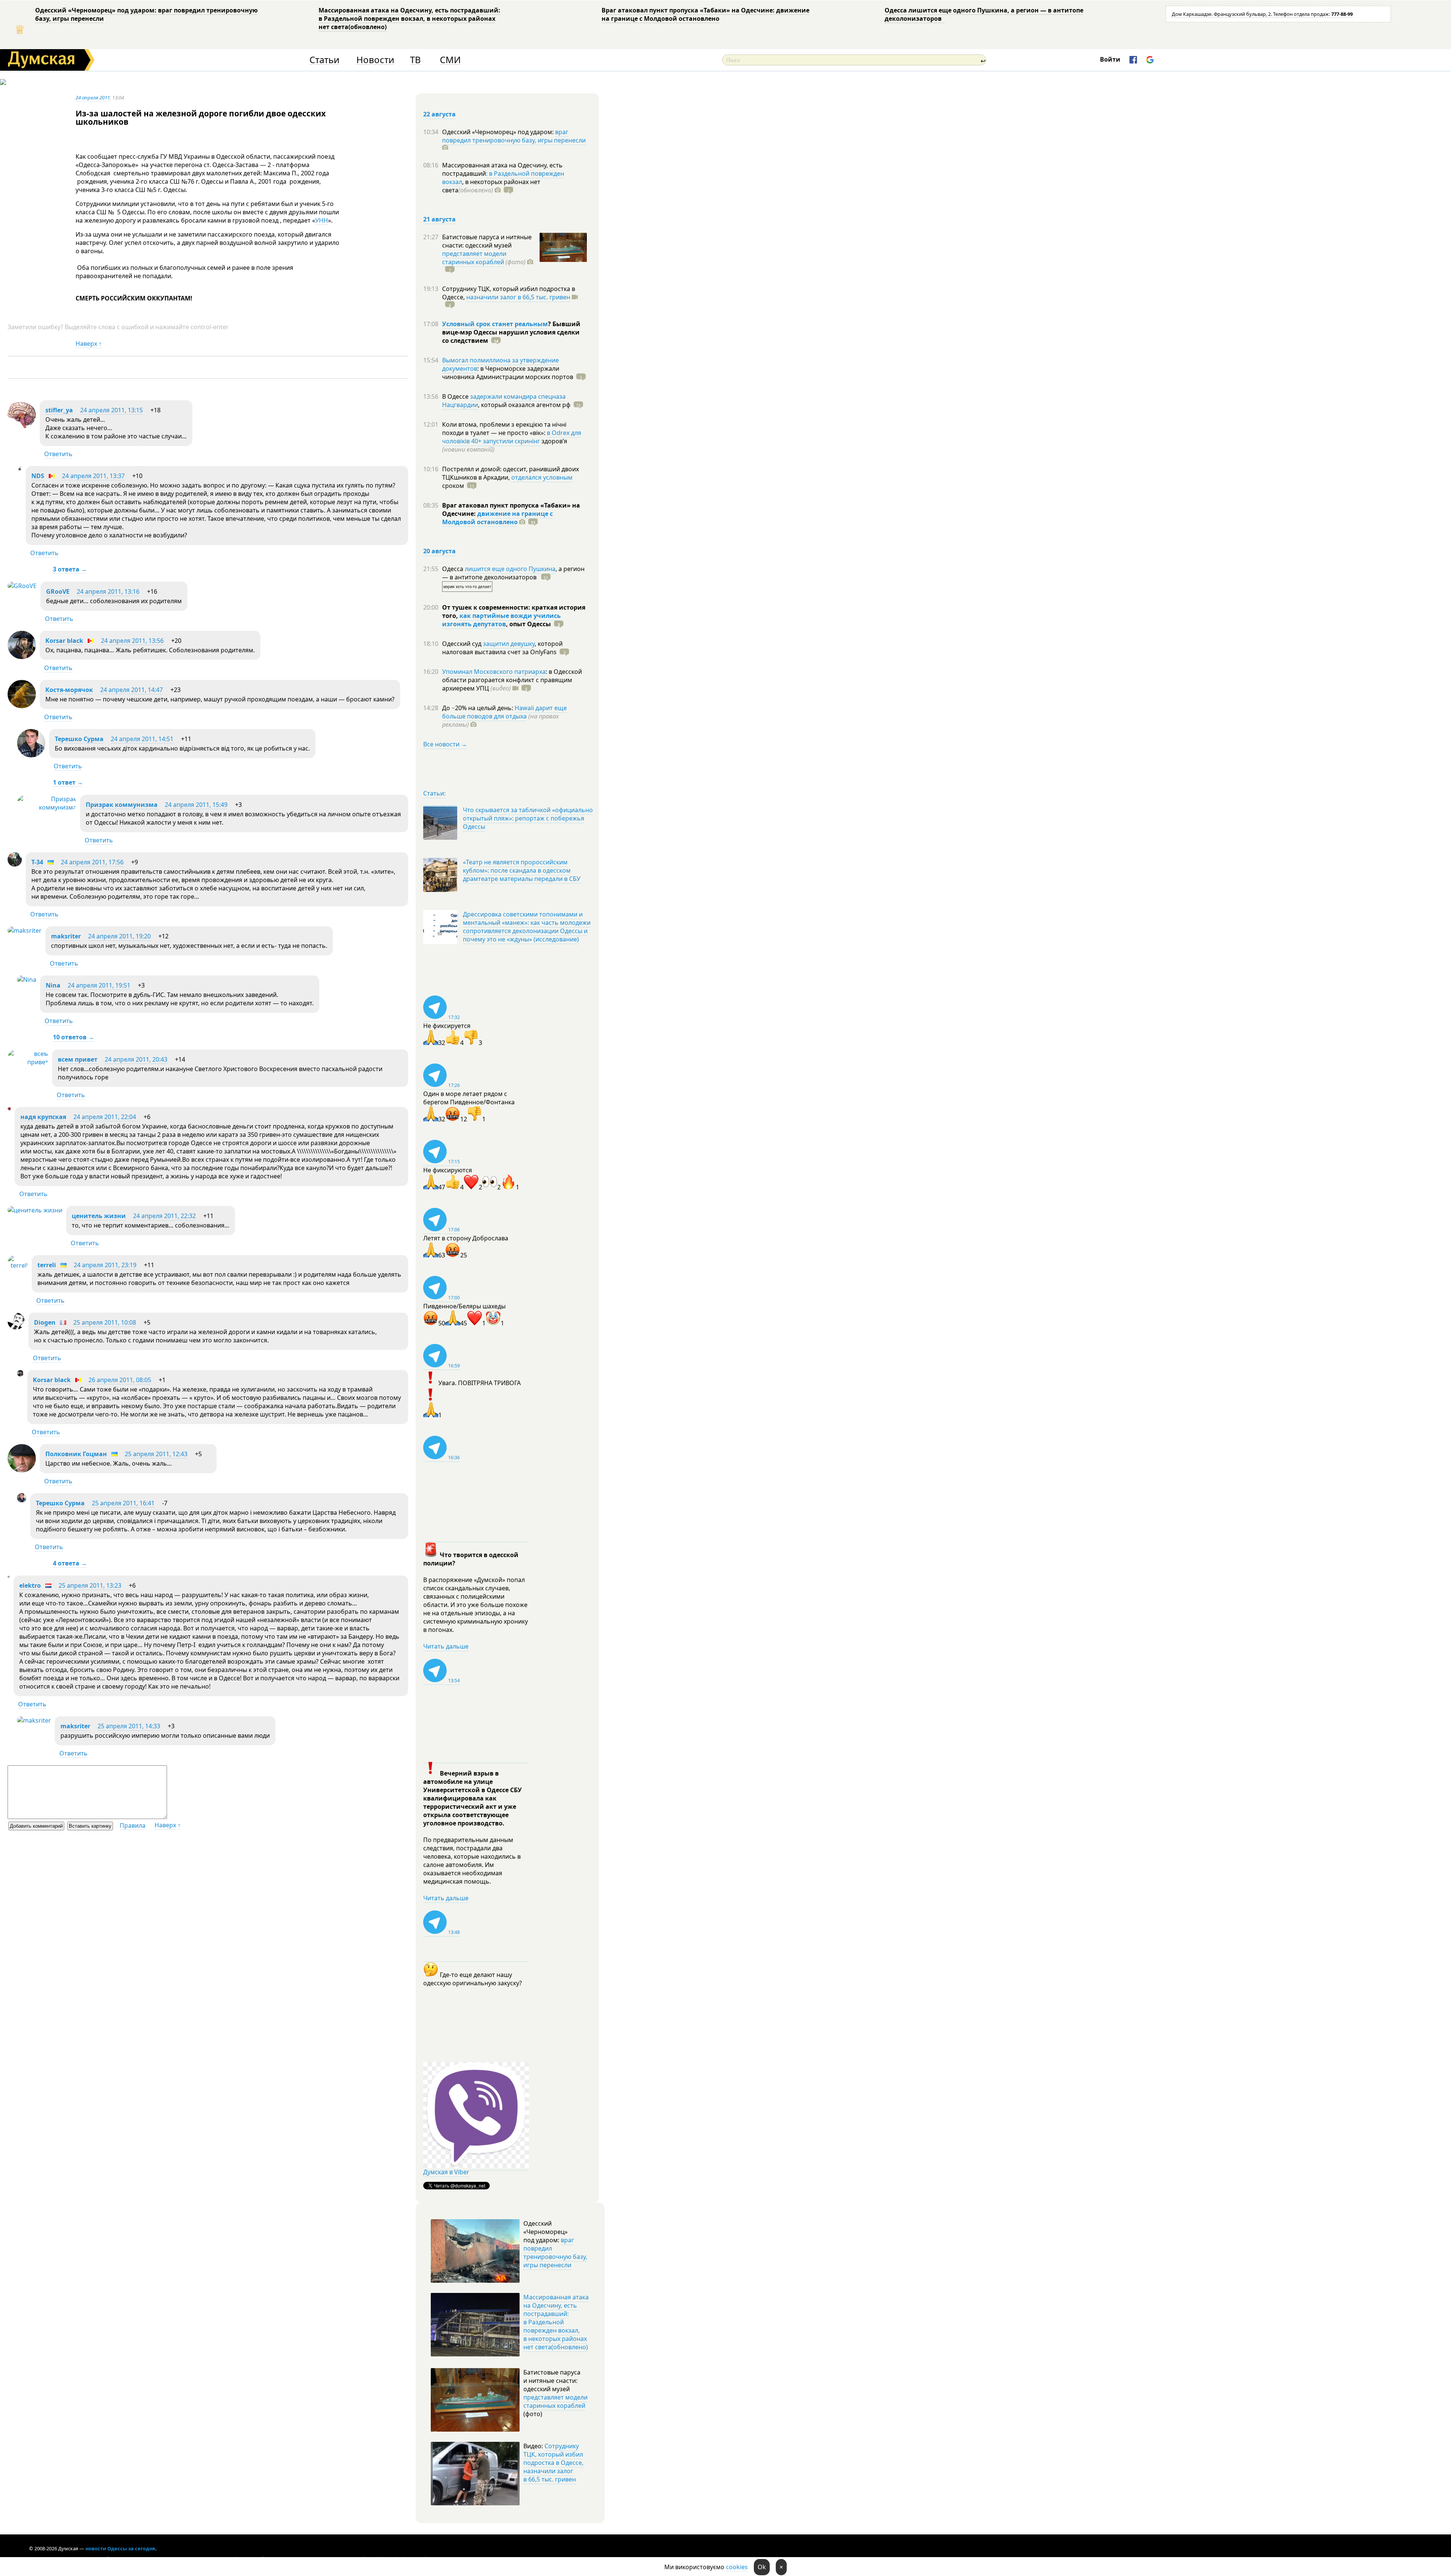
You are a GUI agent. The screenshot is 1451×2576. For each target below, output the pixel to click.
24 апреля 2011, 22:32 (164, 1216)
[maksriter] (25, 930)
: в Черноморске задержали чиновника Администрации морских (508, 373)
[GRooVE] (22, 586)
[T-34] (15, 864)
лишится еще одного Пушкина (510, 569)
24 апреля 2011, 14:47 (131, 690)
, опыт (528, 624)
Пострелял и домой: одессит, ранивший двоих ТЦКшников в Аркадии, (510, 473)
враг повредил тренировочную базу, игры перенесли (514, 136)
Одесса (453, 569)
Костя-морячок (69, 690)
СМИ (450, 60)
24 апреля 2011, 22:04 (105, 1117)
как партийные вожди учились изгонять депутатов (501, 620)
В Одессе (456, 396)
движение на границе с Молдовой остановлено (497, 518)
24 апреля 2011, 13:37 (93, 476)
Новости (375, 60)
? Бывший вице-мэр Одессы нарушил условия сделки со (511, 332)
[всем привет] (28, 1062)
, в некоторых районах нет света (491, 186)
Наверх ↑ (89, 344)
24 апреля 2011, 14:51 (142, 739)
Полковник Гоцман (76, 1454)
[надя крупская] (9, 1108)
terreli (47, 1265)
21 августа (439, 219)
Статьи (324, 60)
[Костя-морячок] (22, 706)
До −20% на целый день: (478, 708)
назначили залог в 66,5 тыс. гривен (518, 297)
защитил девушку (509, 644)
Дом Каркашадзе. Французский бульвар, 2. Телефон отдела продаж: (1262, 14)
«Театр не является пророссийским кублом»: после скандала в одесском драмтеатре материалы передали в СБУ (522, 870)
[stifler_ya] (22, 426)
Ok (762, 2567)
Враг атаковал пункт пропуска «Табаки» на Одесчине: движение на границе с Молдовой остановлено (705, 14)
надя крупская (43, 1117)
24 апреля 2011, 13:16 (108, 591)
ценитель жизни (99, 1216)
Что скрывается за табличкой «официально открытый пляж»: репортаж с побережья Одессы (528, 818)
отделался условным (542, 477)
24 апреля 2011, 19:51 (99, 985)
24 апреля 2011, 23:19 (105, 1265)
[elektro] (9, 1575)
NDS (38, 476)
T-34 (37, 862)
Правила (133, 1825)
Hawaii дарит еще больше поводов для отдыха (504, 712)
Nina (53, 985)
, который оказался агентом (524, 405)
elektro (30, 1585)
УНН (322, 220)
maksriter (66, 936)
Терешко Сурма (79, 739)
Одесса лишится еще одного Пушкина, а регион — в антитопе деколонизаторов (984, 14)
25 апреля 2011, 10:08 (105, 1322)
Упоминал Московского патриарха (494, 672)
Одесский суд (463, 644)
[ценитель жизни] (35, 1210)
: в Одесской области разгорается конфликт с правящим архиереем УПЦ (512, 680)
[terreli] (18, 1265)
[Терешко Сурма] (31, 755)
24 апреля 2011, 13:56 (132, 641)
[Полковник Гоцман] (22, 1470)
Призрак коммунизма (122, 805)
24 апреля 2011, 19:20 (119, 936)
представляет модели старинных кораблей (474, 258)
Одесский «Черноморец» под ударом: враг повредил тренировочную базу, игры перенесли (146, 14)
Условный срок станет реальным (495, 324)
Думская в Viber (446, 2172)
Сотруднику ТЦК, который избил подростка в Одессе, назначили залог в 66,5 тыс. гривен (553, 2463)
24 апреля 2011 (93, 98)
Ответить (58, 454)
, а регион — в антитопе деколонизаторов (513, 573)
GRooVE (58, 591)
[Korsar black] (22, 657)
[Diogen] (16, 1327)
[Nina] (27, 980)
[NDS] (19, 469)
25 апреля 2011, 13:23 (90, 1585)
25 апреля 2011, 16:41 (123, 1503)
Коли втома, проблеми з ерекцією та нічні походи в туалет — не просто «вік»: (504, 429)
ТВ (415, 60)
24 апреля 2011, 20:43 (136, 1059)
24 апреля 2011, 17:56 (92, 862)
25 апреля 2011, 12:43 (156, 1454)
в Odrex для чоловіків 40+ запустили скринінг (512, 437)
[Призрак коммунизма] (47, 807)
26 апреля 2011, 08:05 (120, 1380)
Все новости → (445, 744)
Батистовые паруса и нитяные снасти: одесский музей (487, 241)
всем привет (78, 1059)
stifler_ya (59, 410)
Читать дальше (446, 1646)
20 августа (439, 551)
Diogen (45, 1322)
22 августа (439, 114)
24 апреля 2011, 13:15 (111, 410)
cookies (737, 2567)
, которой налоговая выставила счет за (502, 648)
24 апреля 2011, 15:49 (196, 805)
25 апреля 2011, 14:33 (129, 1726)
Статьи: (434, 793)
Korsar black (64, 641)
